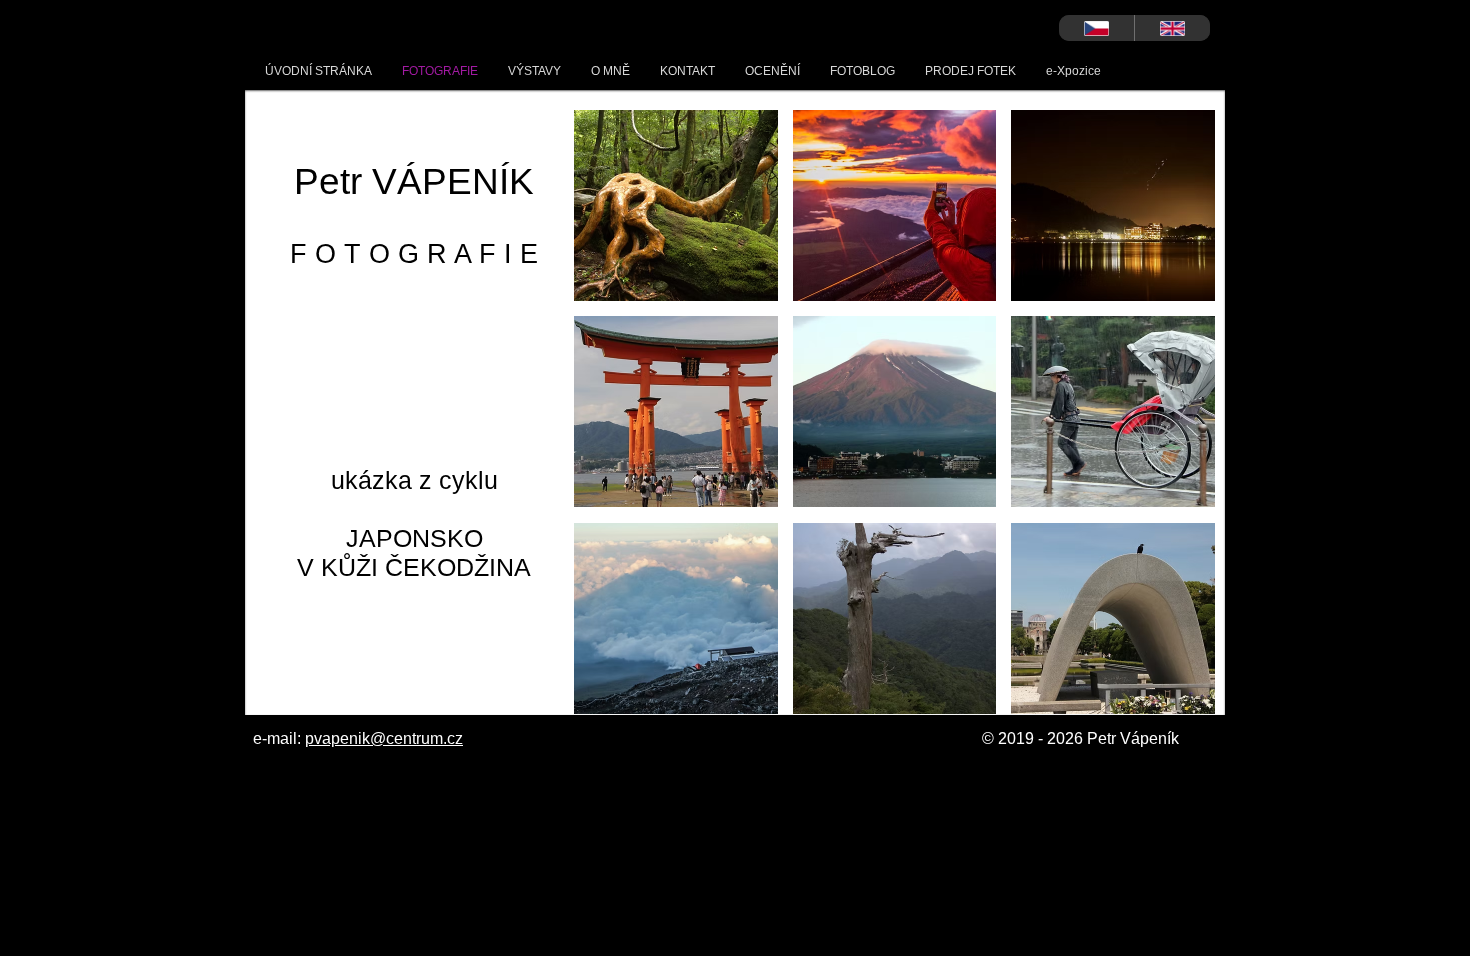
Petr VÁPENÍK (414, 181)
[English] (1172, 28)
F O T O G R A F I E (414, 254)
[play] (1172, 696)
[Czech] (1096, 28)
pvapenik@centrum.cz (384, 738)
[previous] (610, 422)
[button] (676, 205)
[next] (1178, 422)
